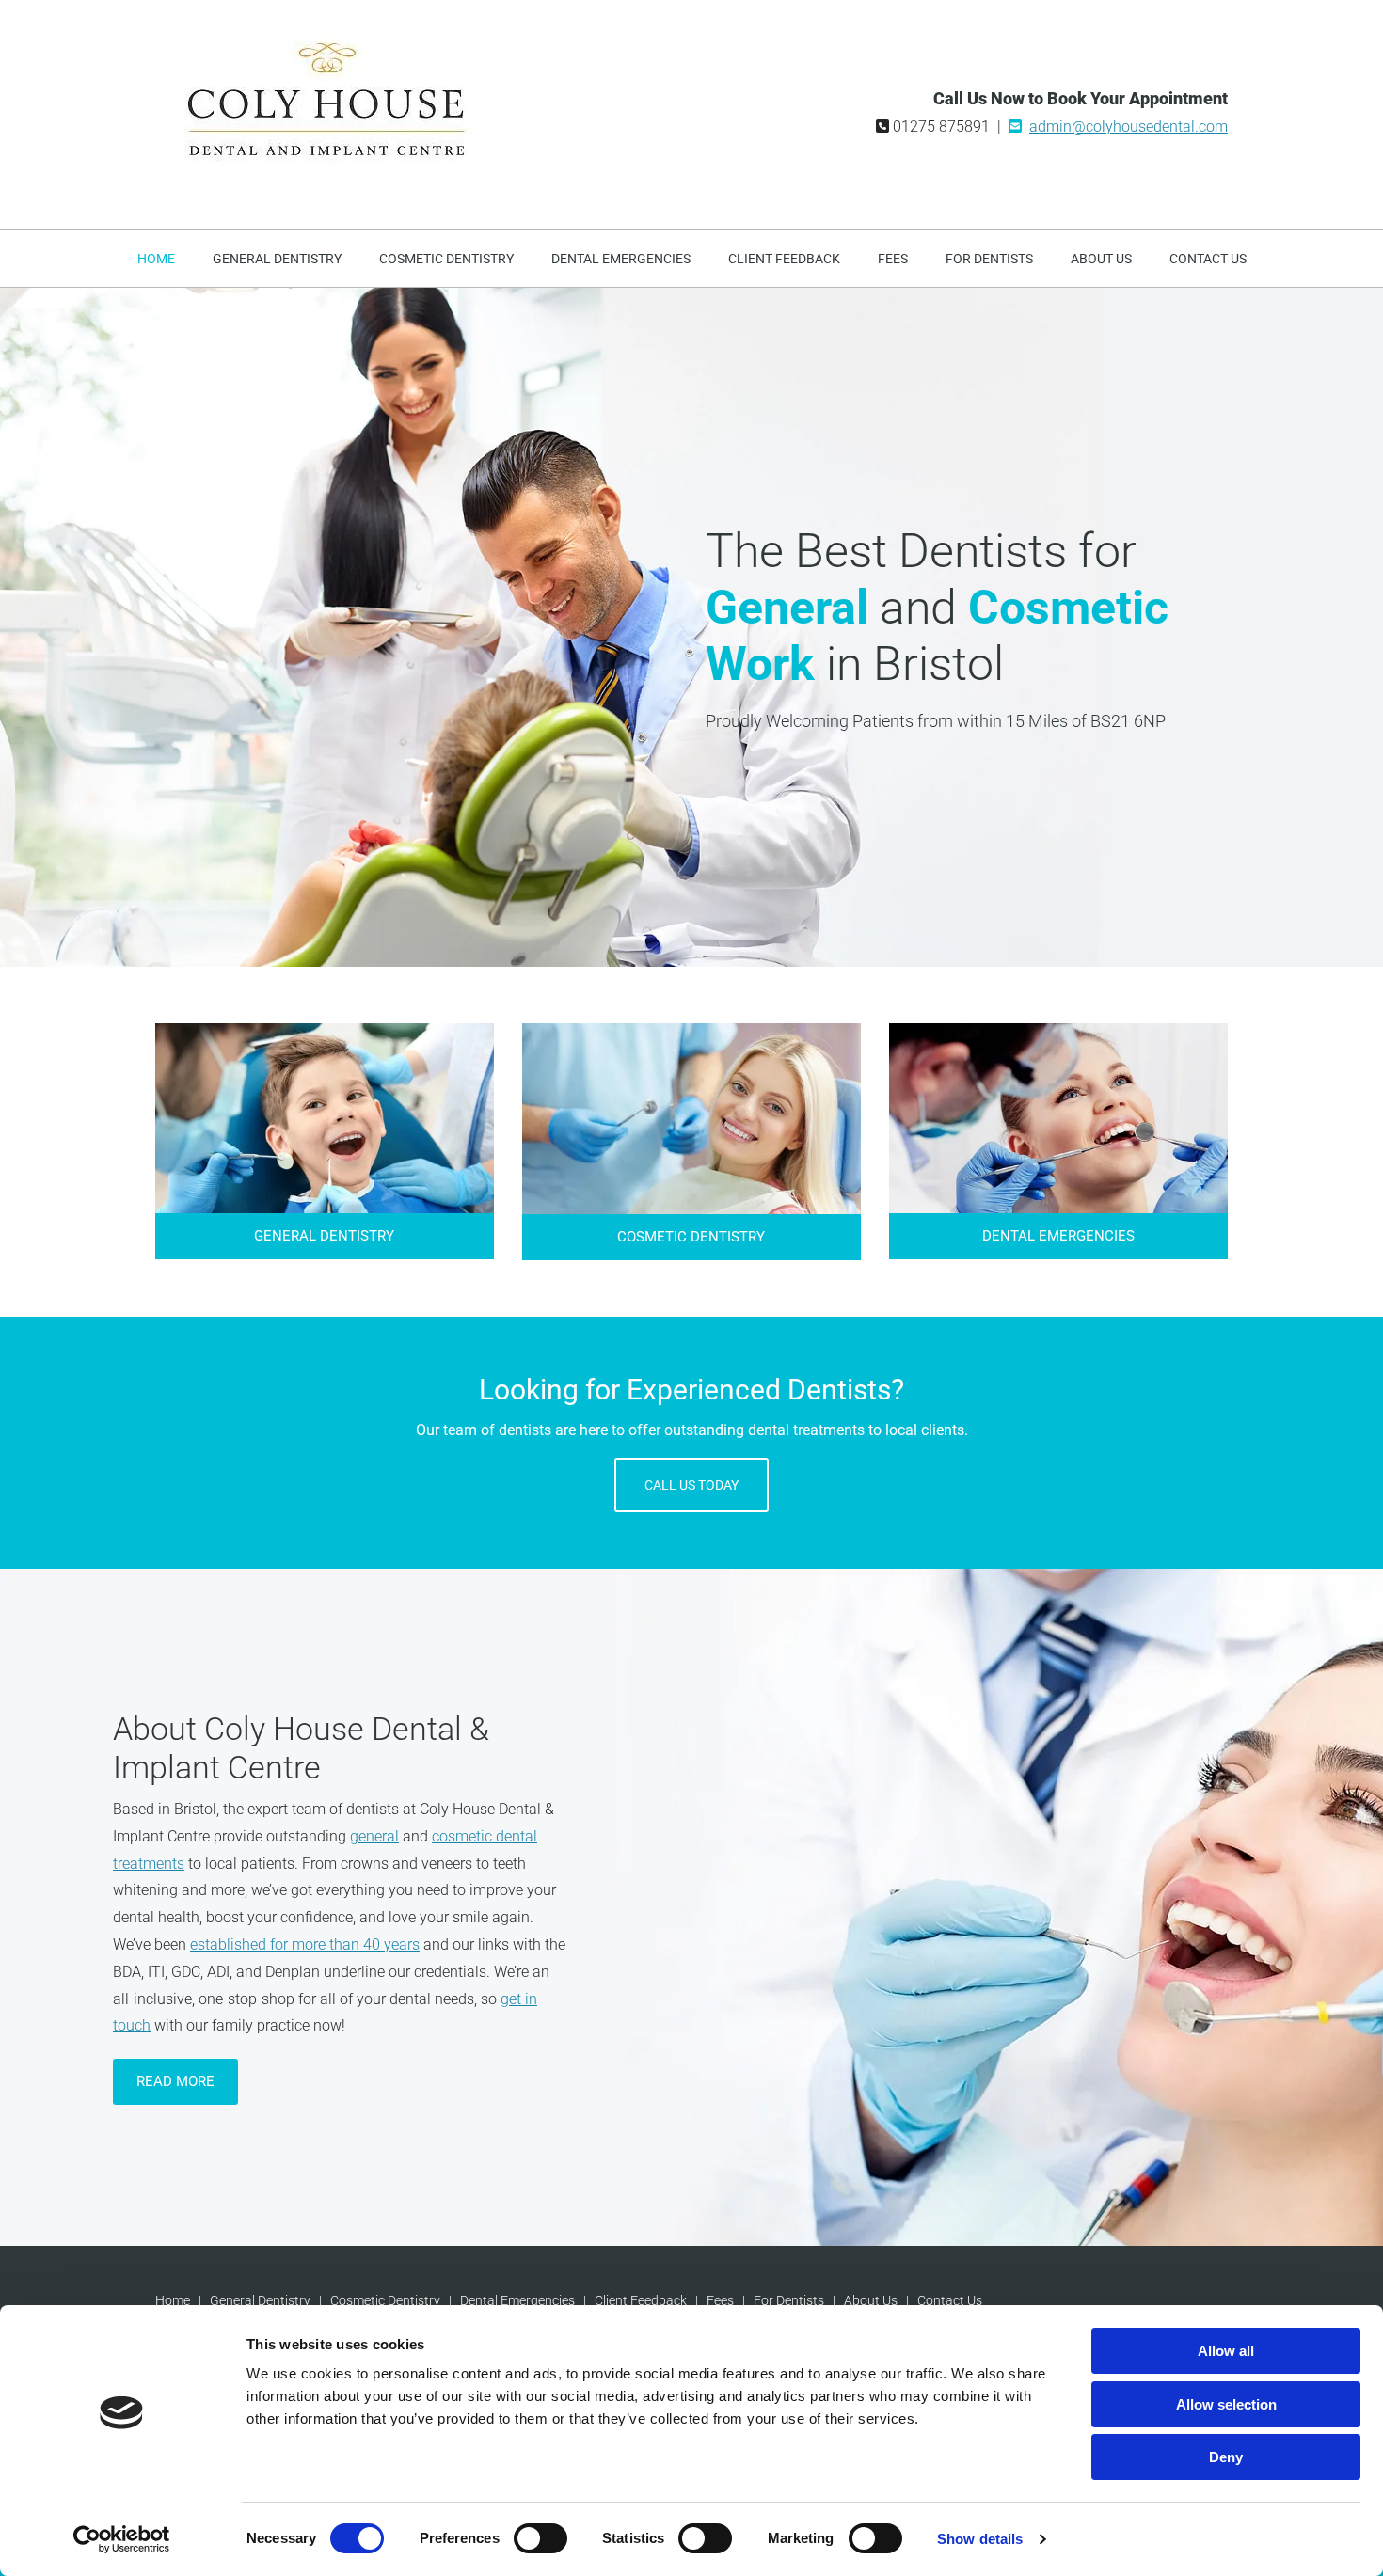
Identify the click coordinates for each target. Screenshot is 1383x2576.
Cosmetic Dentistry (446, 259)
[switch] (540, 2538)
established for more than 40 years (305, 1944)
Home (156, 259)
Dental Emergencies (621, 259)
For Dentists (989, 259)
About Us (1101, 259)
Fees (893, 259)
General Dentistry (277, 259)
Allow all (1226, 2351)
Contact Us (1208, 259)
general (374, 1836)
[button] (325, 1236)
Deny (1226, 2457)
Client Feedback (784, 259)
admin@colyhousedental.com (1129, 126)
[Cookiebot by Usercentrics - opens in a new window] (122, 2539)
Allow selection (1226, 2404)
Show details (980, 2539)
